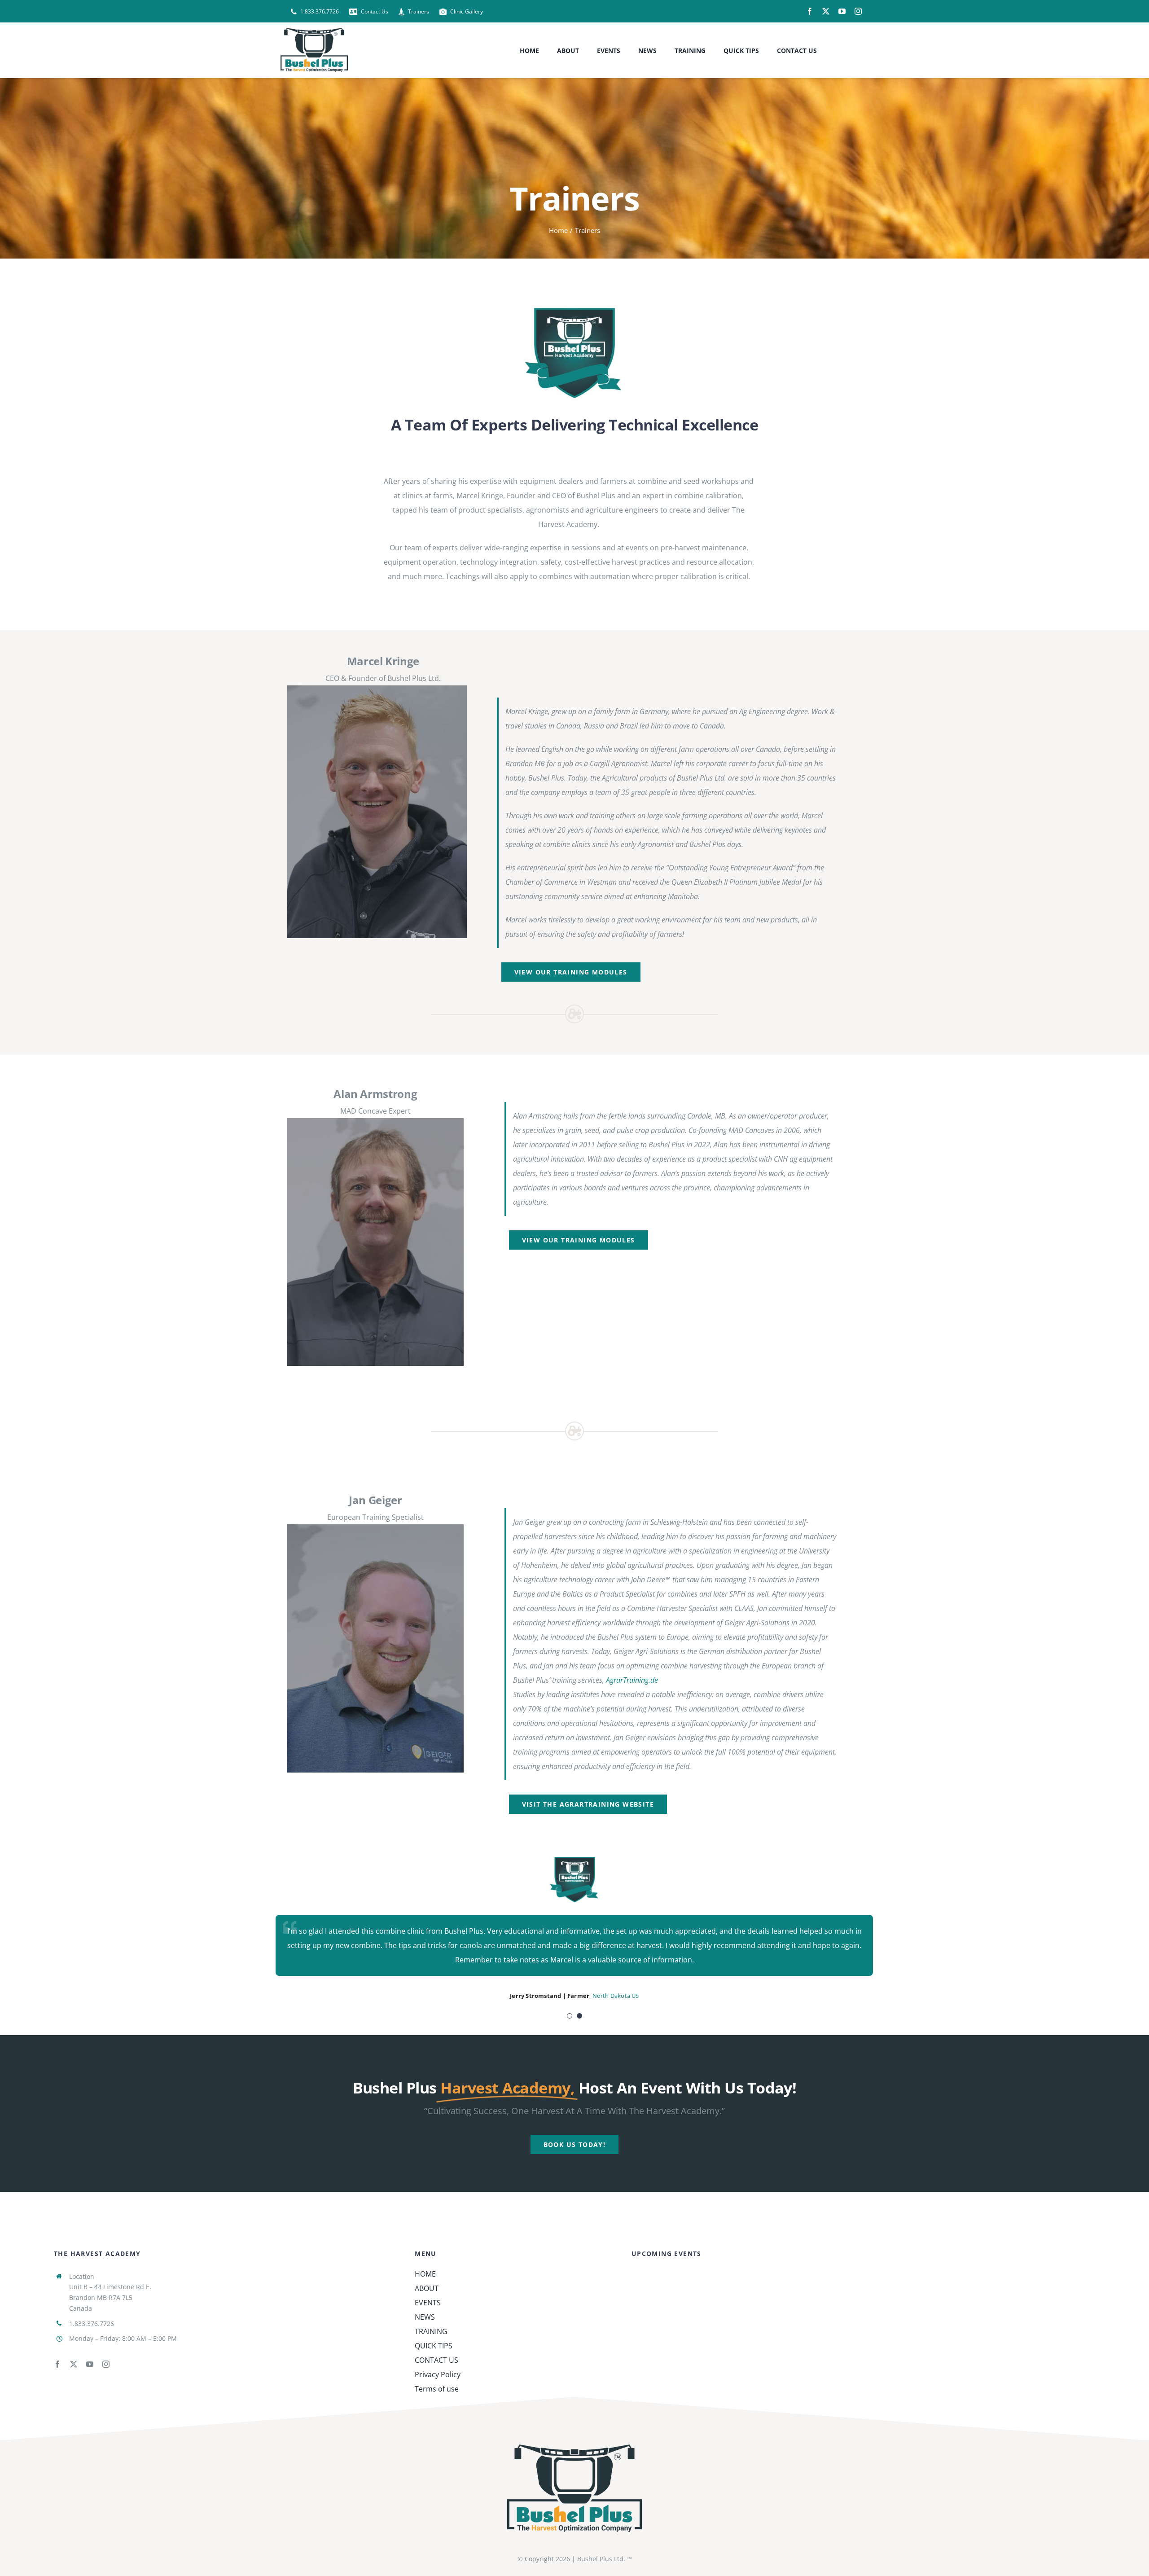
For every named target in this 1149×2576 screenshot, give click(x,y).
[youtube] (842, 11)
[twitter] (826, 11)
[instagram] (858, 11)
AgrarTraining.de (632, 1680)
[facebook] (810, 11)
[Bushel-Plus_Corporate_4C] (574, 2448)
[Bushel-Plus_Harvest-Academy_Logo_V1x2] (574, 307)
